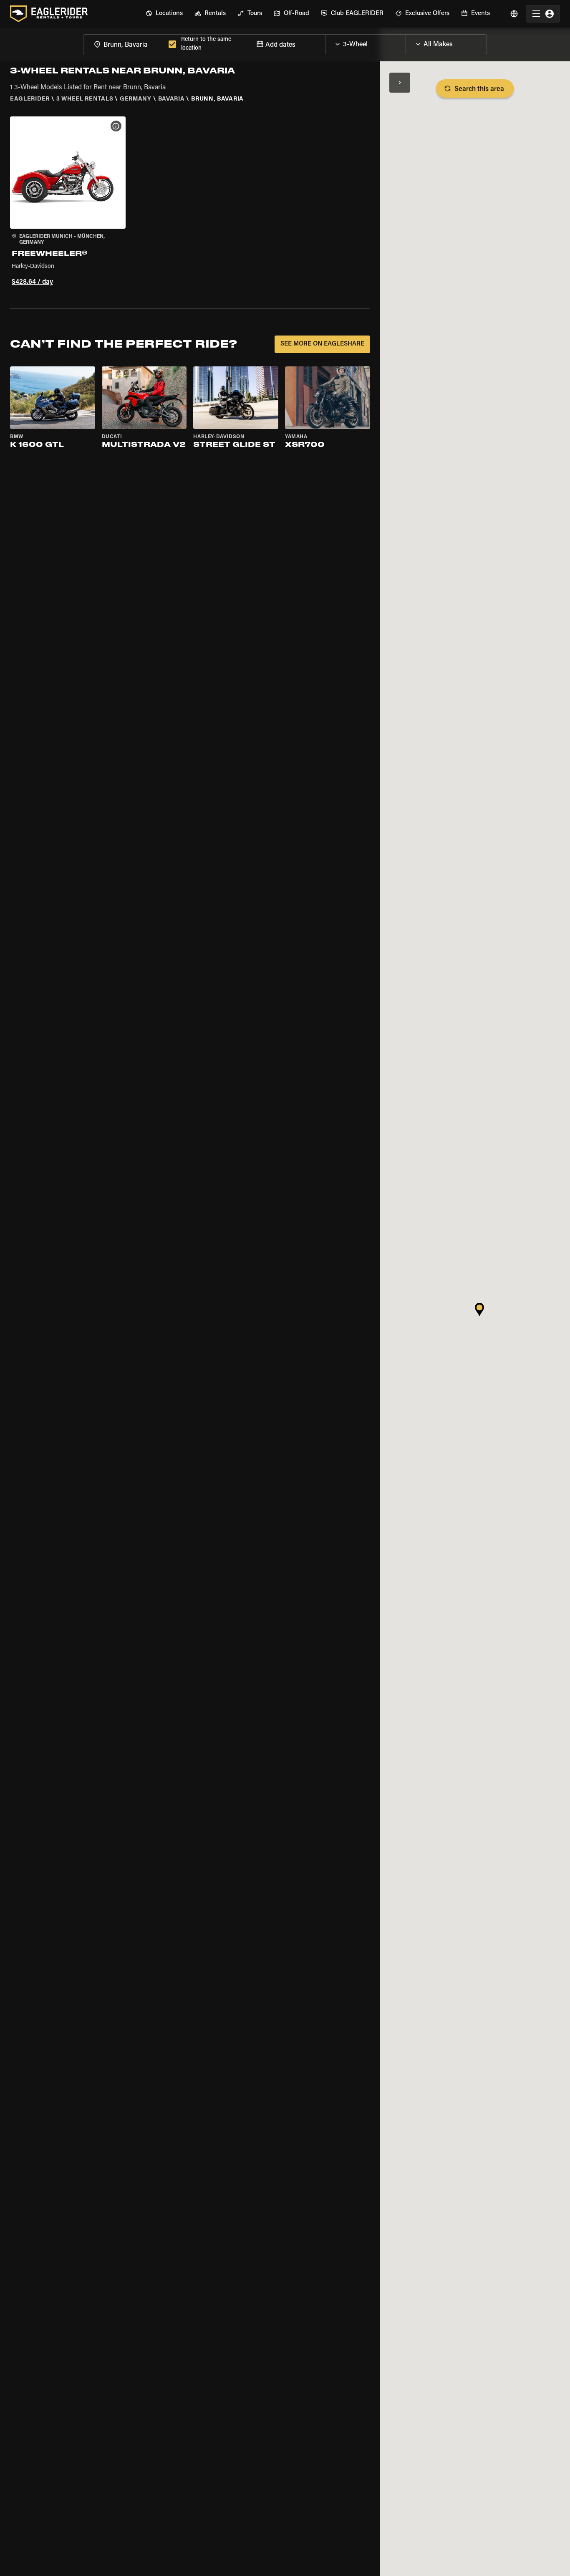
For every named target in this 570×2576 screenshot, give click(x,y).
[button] (68, 202)
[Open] (406, 42)
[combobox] (124, 44)
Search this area (479, 89)
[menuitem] (164, 14)
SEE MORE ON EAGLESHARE (322, 344)
